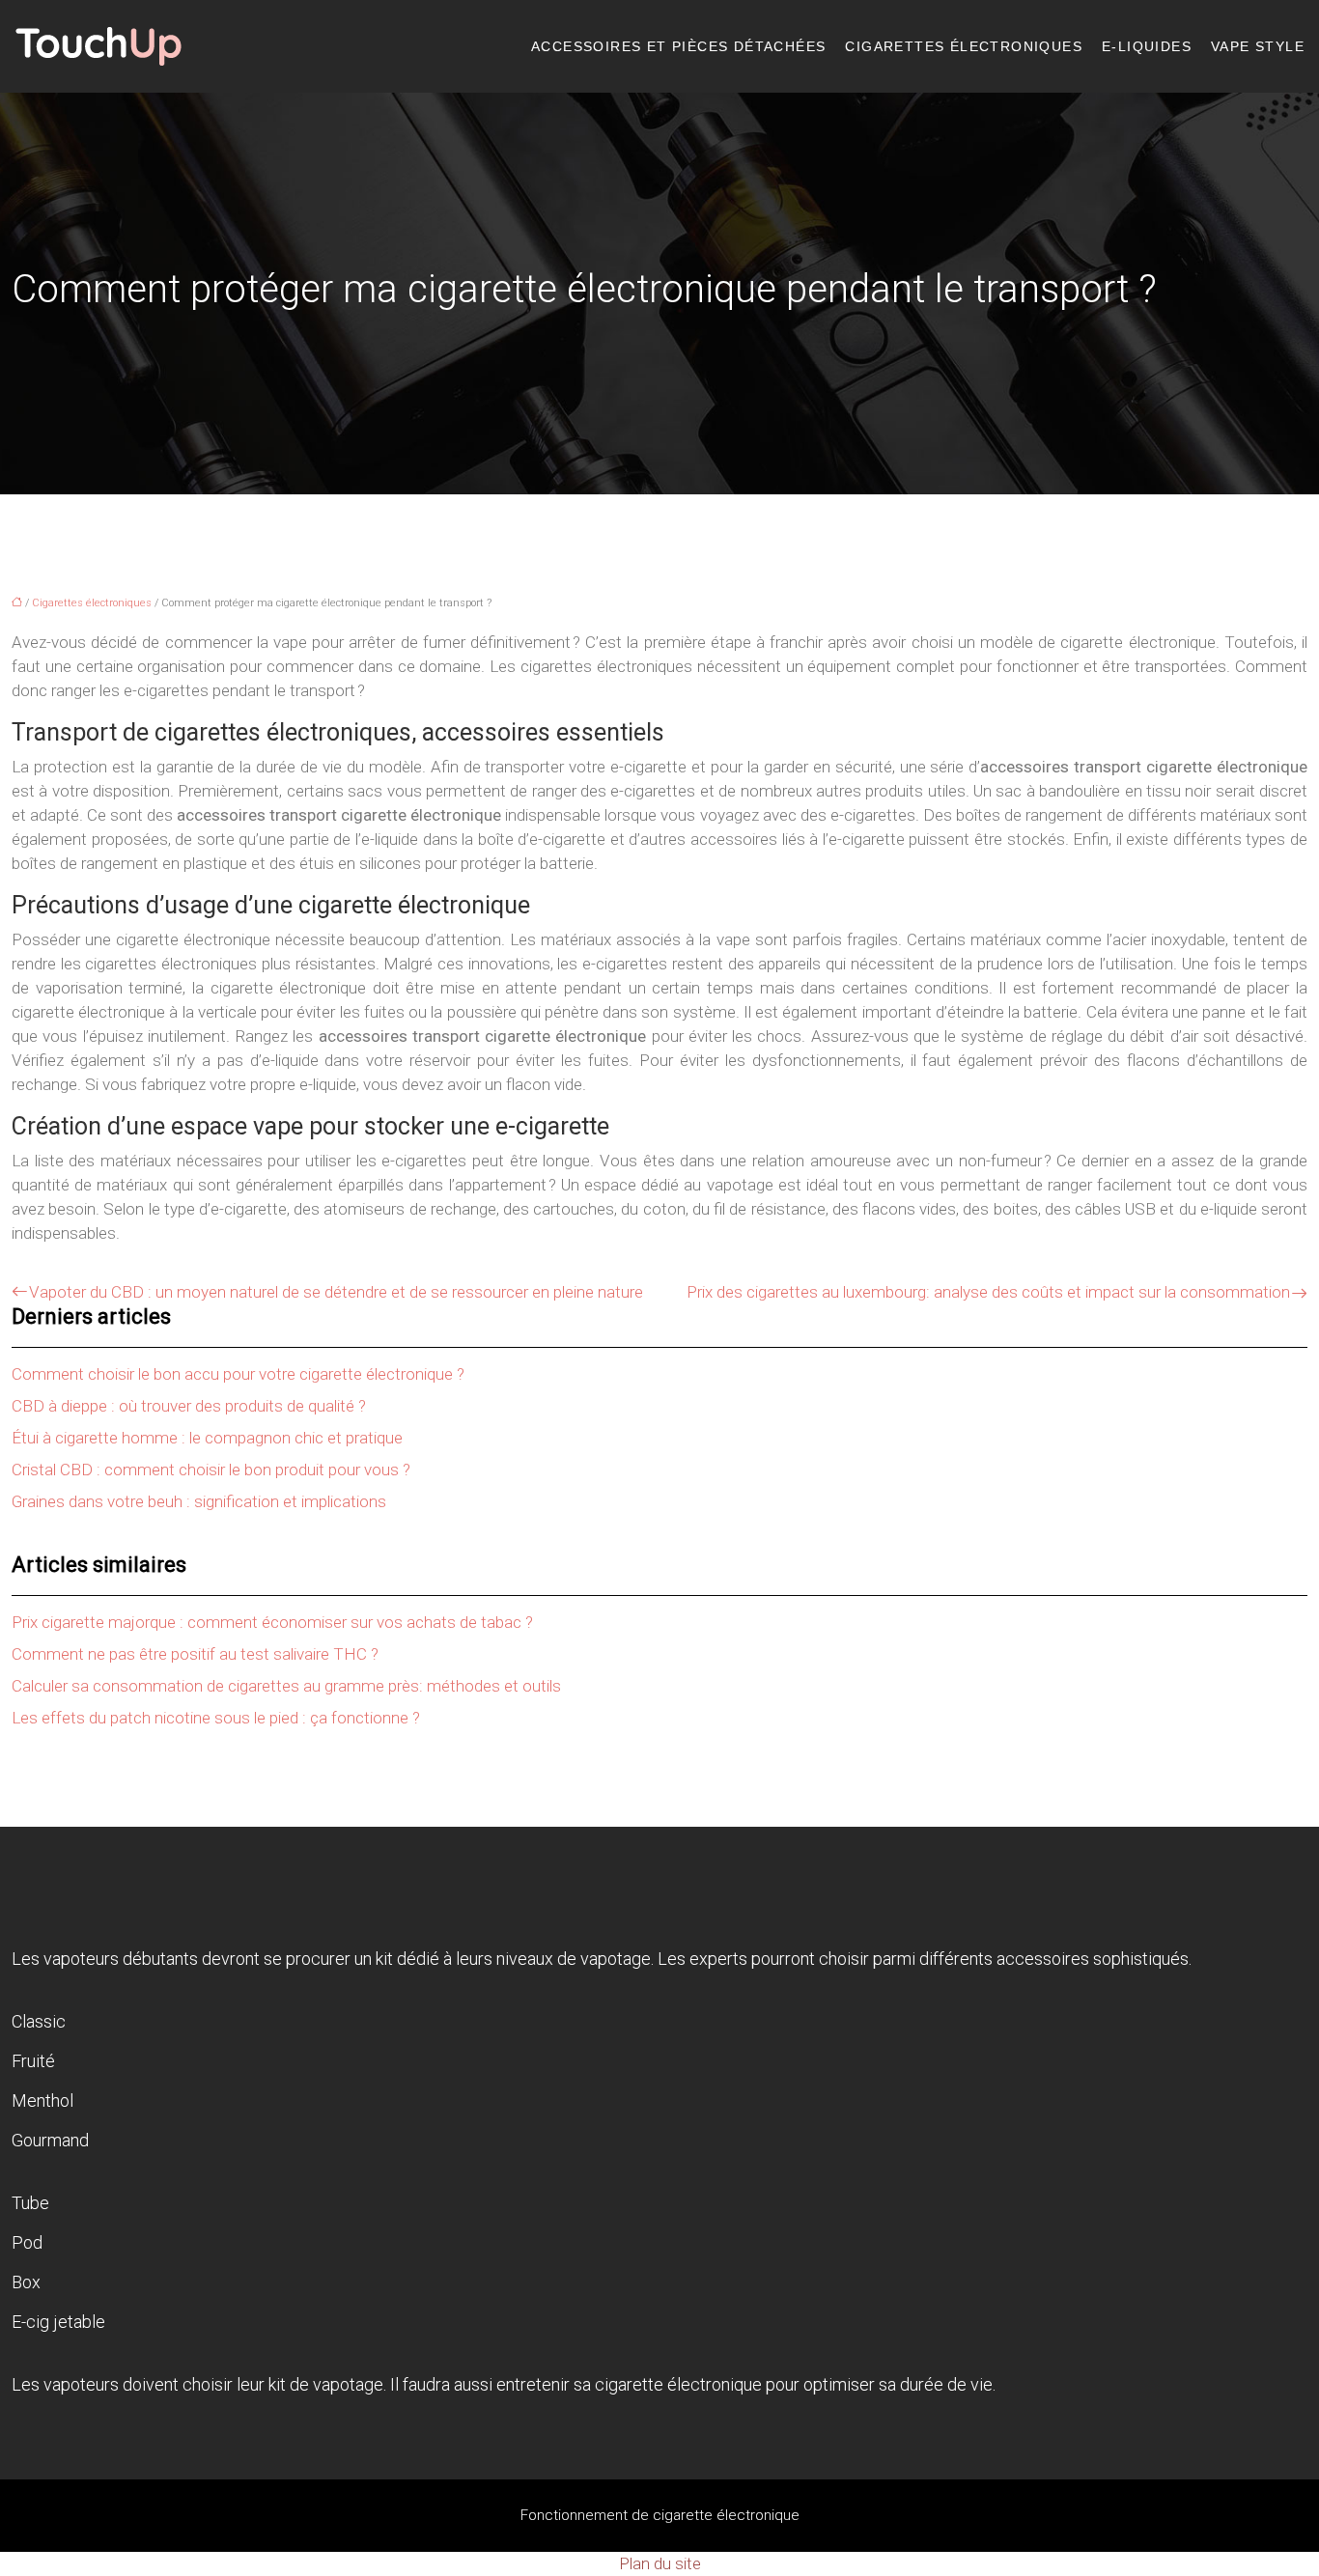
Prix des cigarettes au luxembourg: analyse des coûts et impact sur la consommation (988, 1292)
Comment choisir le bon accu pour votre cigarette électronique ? (238, 1374)
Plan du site (660, 2563)
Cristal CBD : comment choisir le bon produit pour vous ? (211, 1470)
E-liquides (1147, 46)
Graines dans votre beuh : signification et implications (199, 1501)
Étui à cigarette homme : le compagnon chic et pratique (207, 1438)
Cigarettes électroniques (964, 46)
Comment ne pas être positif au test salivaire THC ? (195, 1654)
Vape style (1258, 46)
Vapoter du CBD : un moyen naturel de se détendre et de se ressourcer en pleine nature (336, 1292)
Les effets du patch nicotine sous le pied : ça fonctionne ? (216, 1718)
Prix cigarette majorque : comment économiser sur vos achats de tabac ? (272, 1622)
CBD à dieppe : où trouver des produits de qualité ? (189, 1406)
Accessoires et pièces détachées (678, 46)
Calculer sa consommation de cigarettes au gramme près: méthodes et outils (286, 1686)
